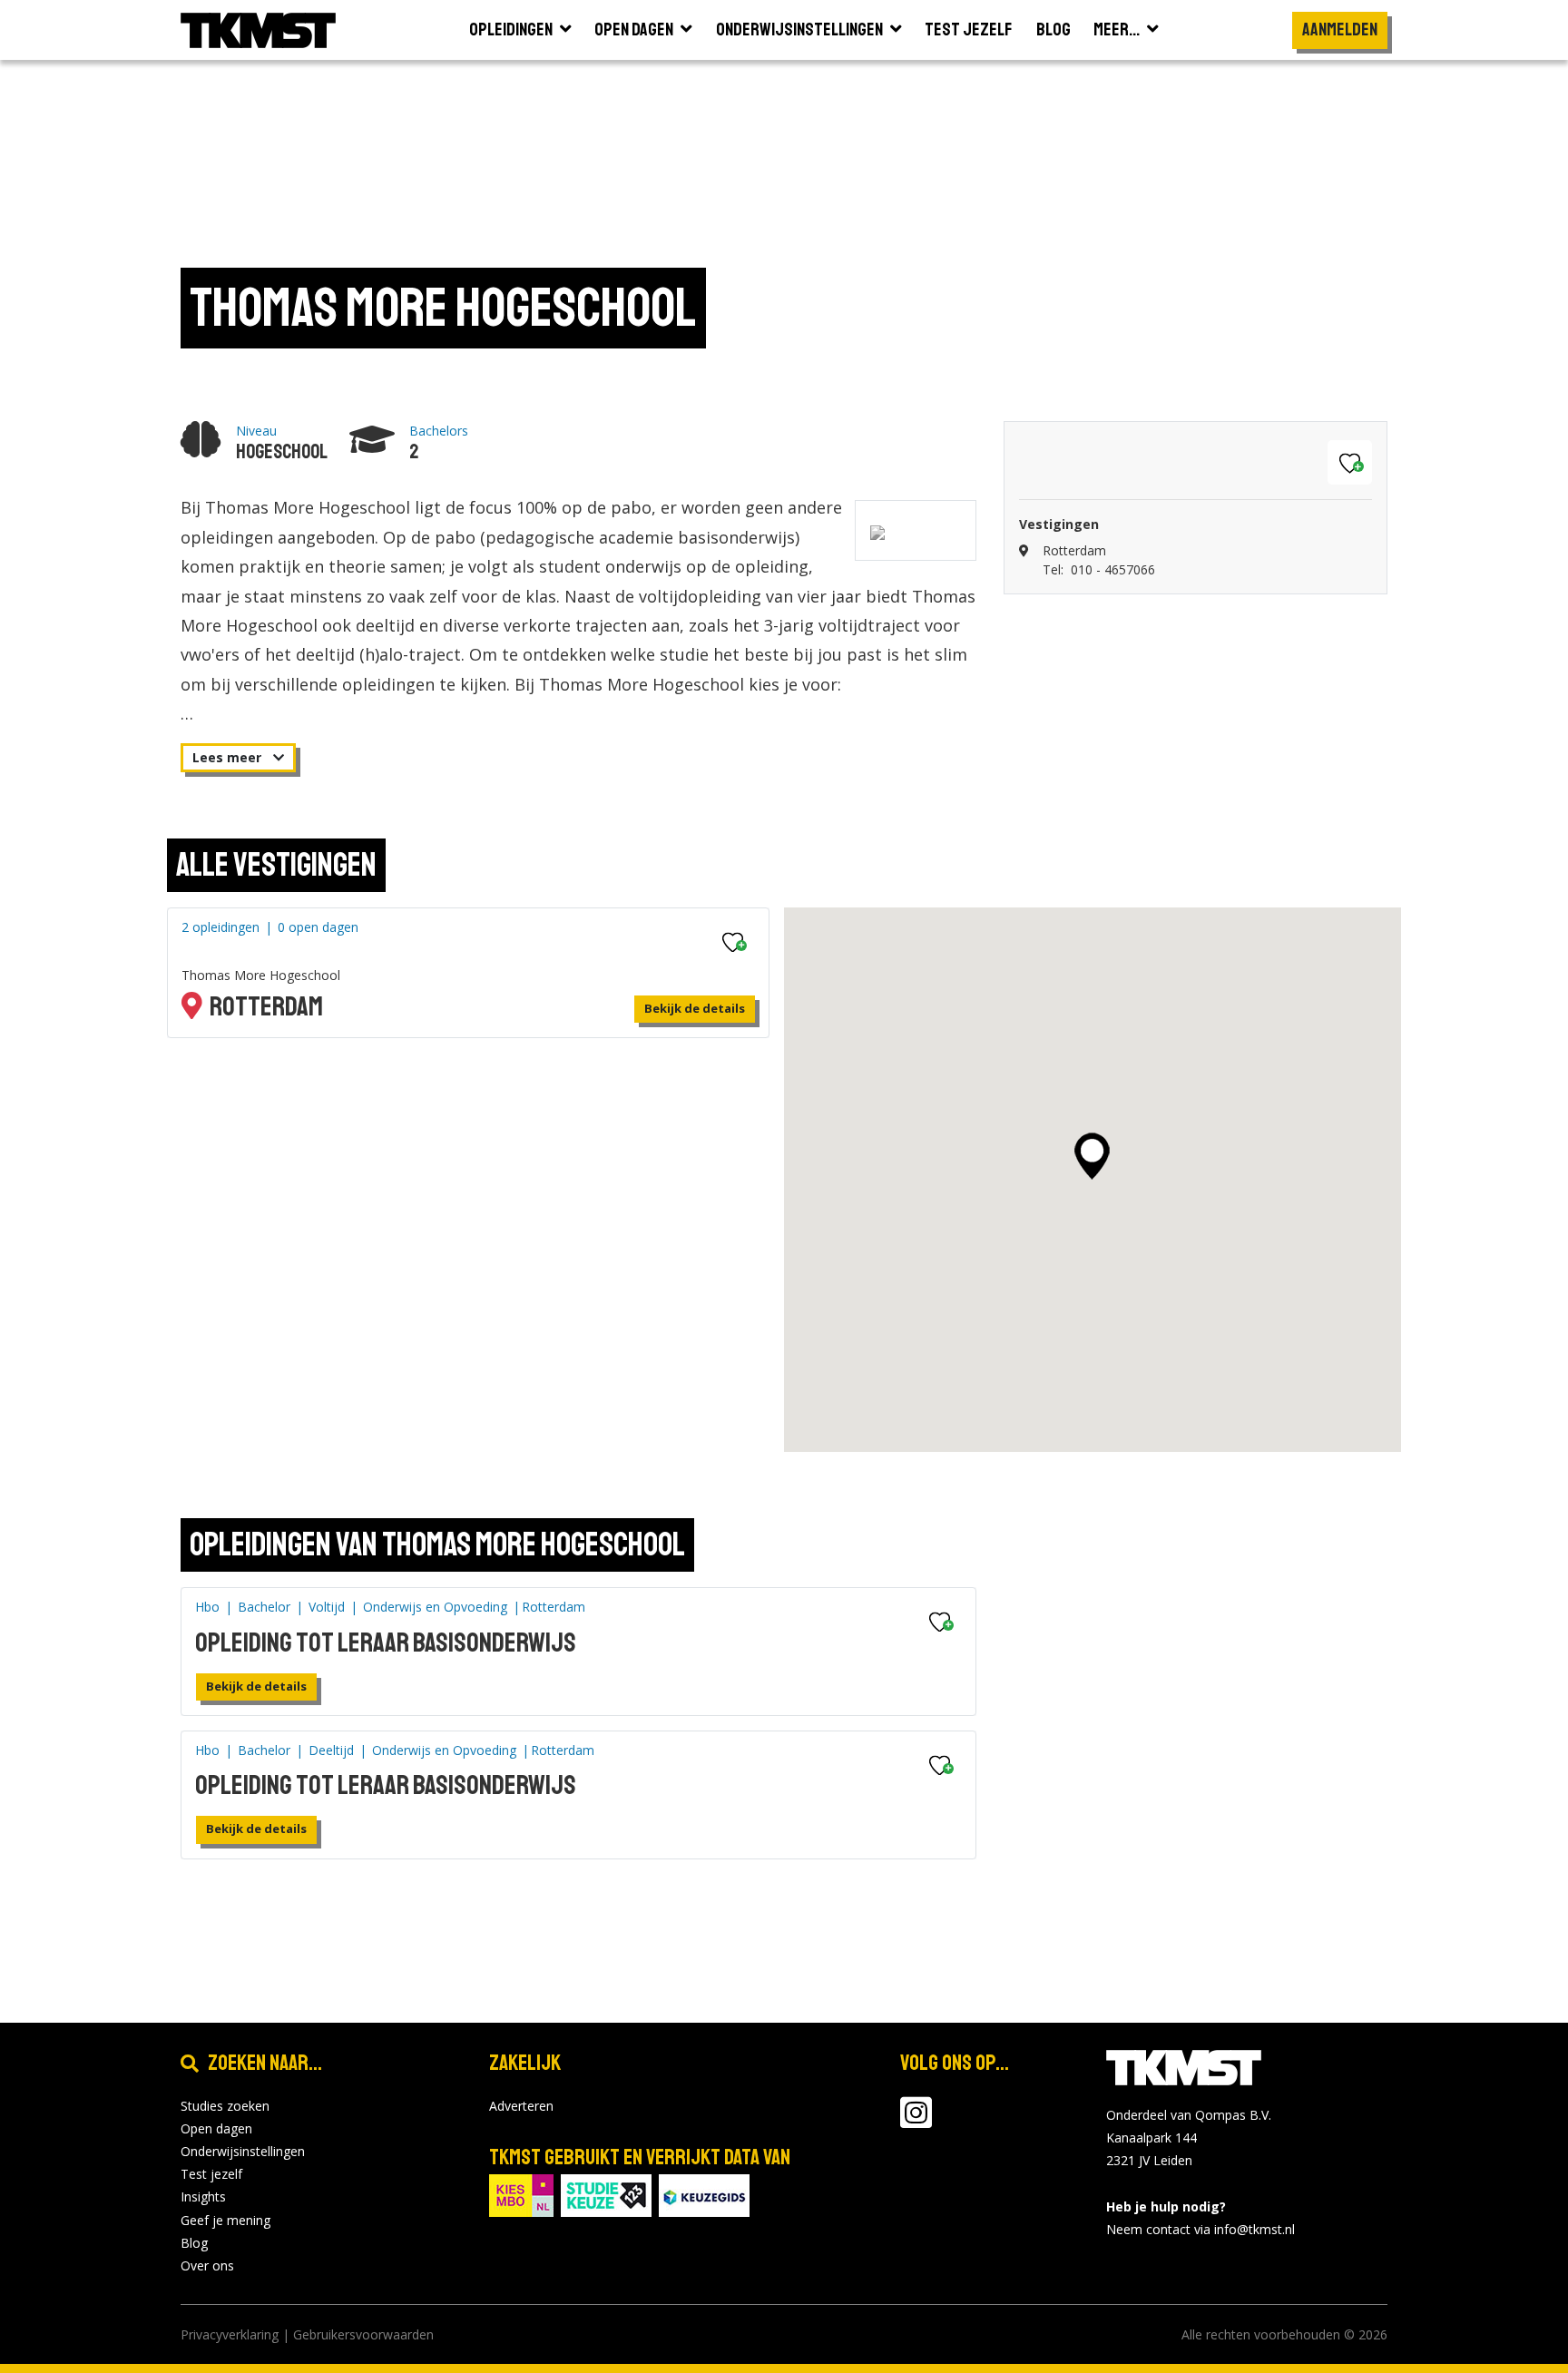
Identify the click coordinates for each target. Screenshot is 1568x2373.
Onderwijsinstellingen (243, 2151)
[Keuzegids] (704, 2194)
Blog (194, 2243)
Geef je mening (225, 2220)
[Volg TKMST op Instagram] (916, 2121)
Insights (203, 2196)
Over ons (207, 2265)
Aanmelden (1340, 29)
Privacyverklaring (230, 2334)
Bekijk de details (695, 1008)
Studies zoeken (225, 2106)
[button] (1092, 1156)
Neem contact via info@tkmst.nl (1200, 2229)
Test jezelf (211, 2174)
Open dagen (216, 2128)
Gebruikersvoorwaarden (363, 2334)
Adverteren (521, 2106)
